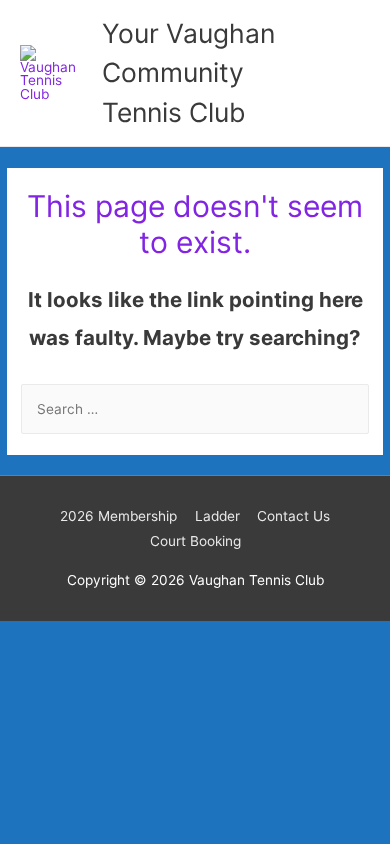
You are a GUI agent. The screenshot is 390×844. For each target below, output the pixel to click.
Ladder (217, 516)
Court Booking (195, 541)
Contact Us (293, 516)
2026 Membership (118, 516)
